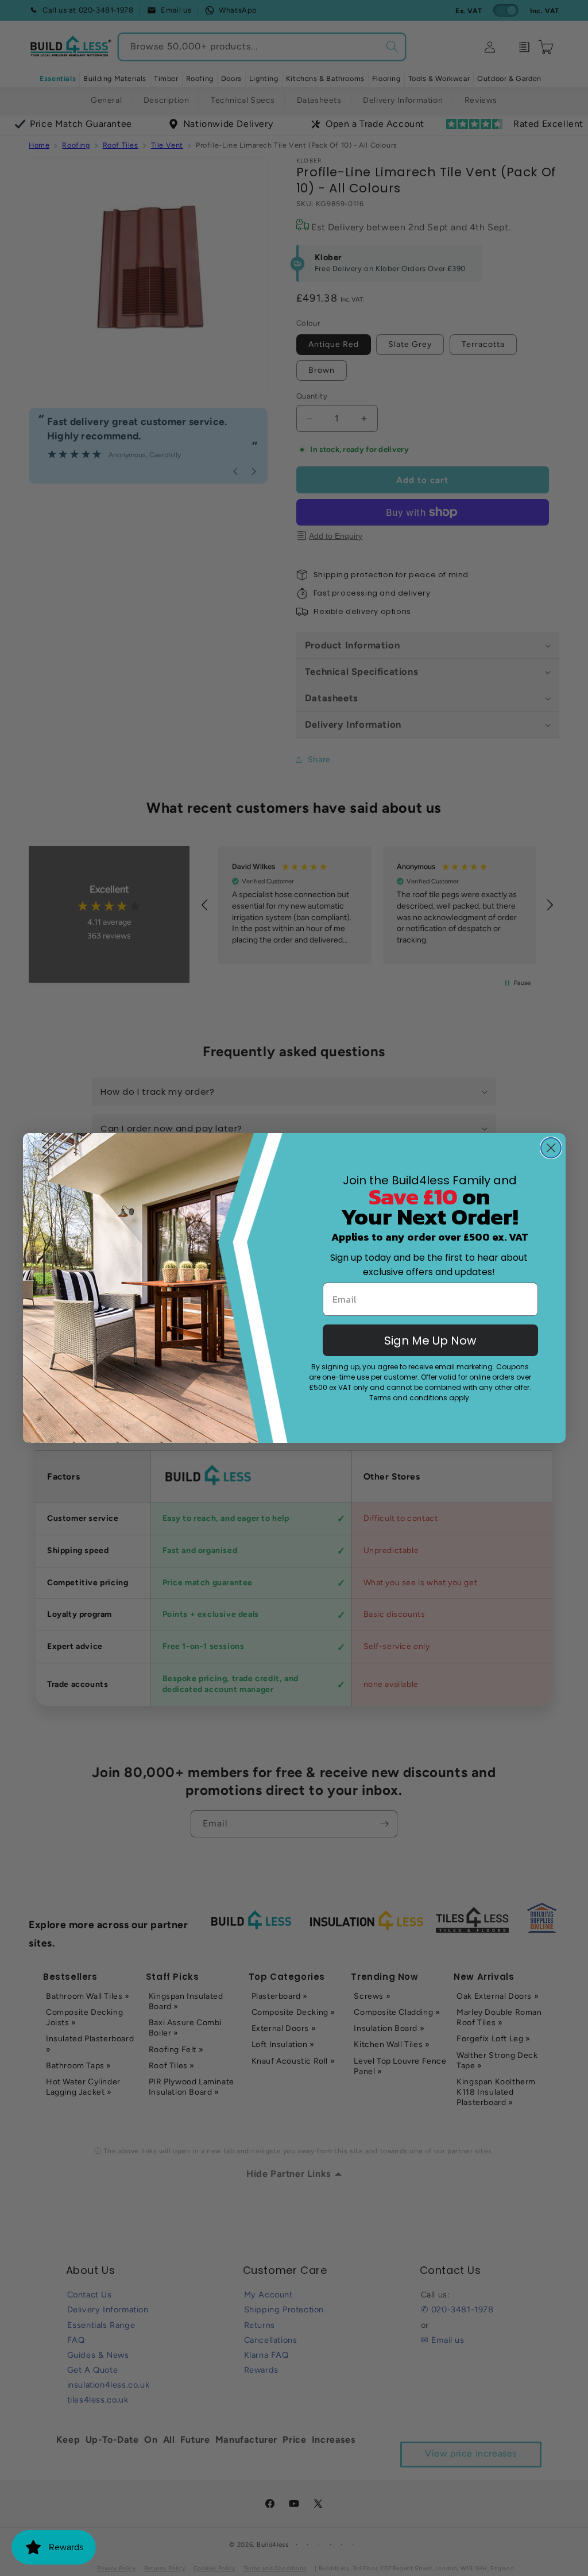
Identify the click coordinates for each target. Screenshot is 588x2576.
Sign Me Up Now (430, 1341)
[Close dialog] (551, 1148)
